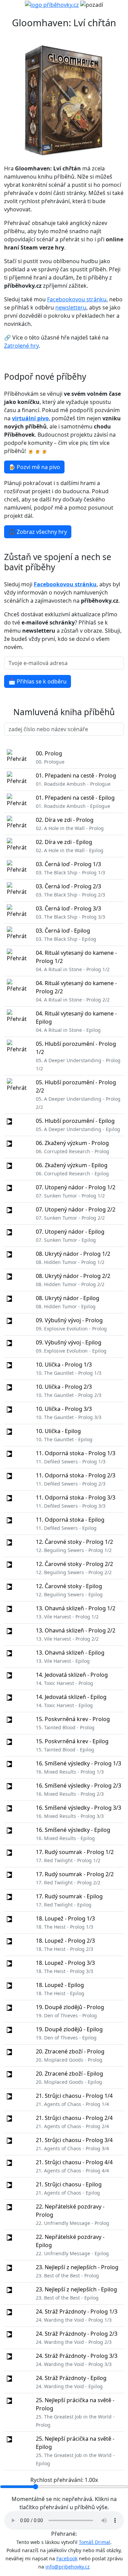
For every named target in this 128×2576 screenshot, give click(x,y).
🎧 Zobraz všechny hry (38, 532)
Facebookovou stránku (77, 299)
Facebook (67, 2558)
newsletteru (71, 307)
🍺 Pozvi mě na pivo (34, 467)
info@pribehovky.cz (68, 2567)
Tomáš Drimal (95, 2542)
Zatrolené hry (21, 346)
